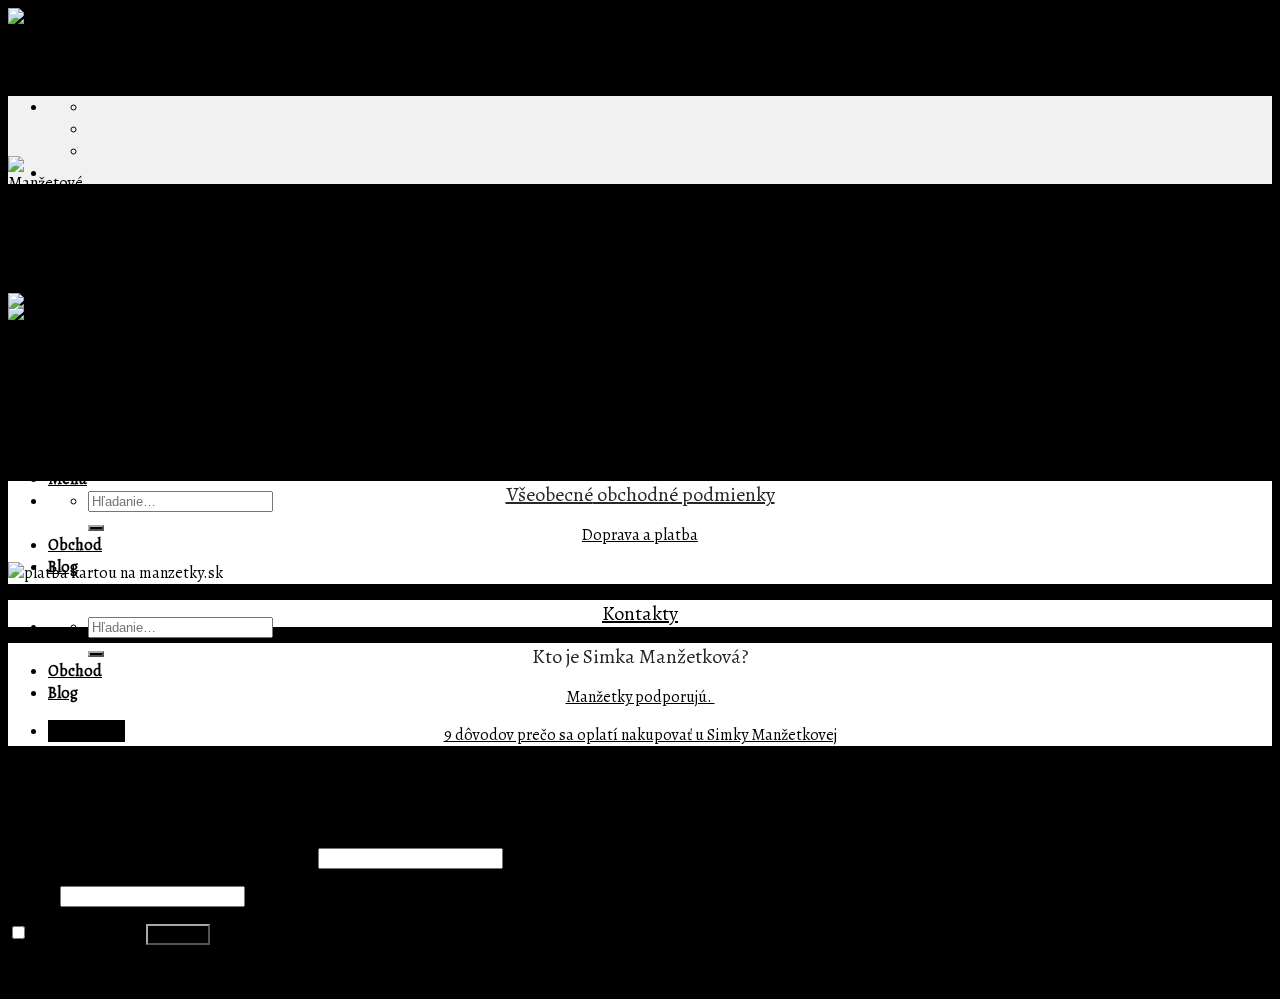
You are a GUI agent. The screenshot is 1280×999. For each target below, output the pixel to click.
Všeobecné (549, 494)
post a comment (299, 326)
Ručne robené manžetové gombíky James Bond (437, 282)
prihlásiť (393, 454)
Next (34, 370)
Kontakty (640, 613)
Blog (63, 693)
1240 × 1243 (225, 282)
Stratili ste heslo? (67, 972)
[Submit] (96, 528)
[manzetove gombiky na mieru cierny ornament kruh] (189, 304)
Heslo (32, 896)
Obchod (75, 545)
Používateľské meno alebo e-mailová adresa (161, 858)
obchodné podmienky (684, 494)
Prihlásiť (178, 934)
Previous (47, 348)
